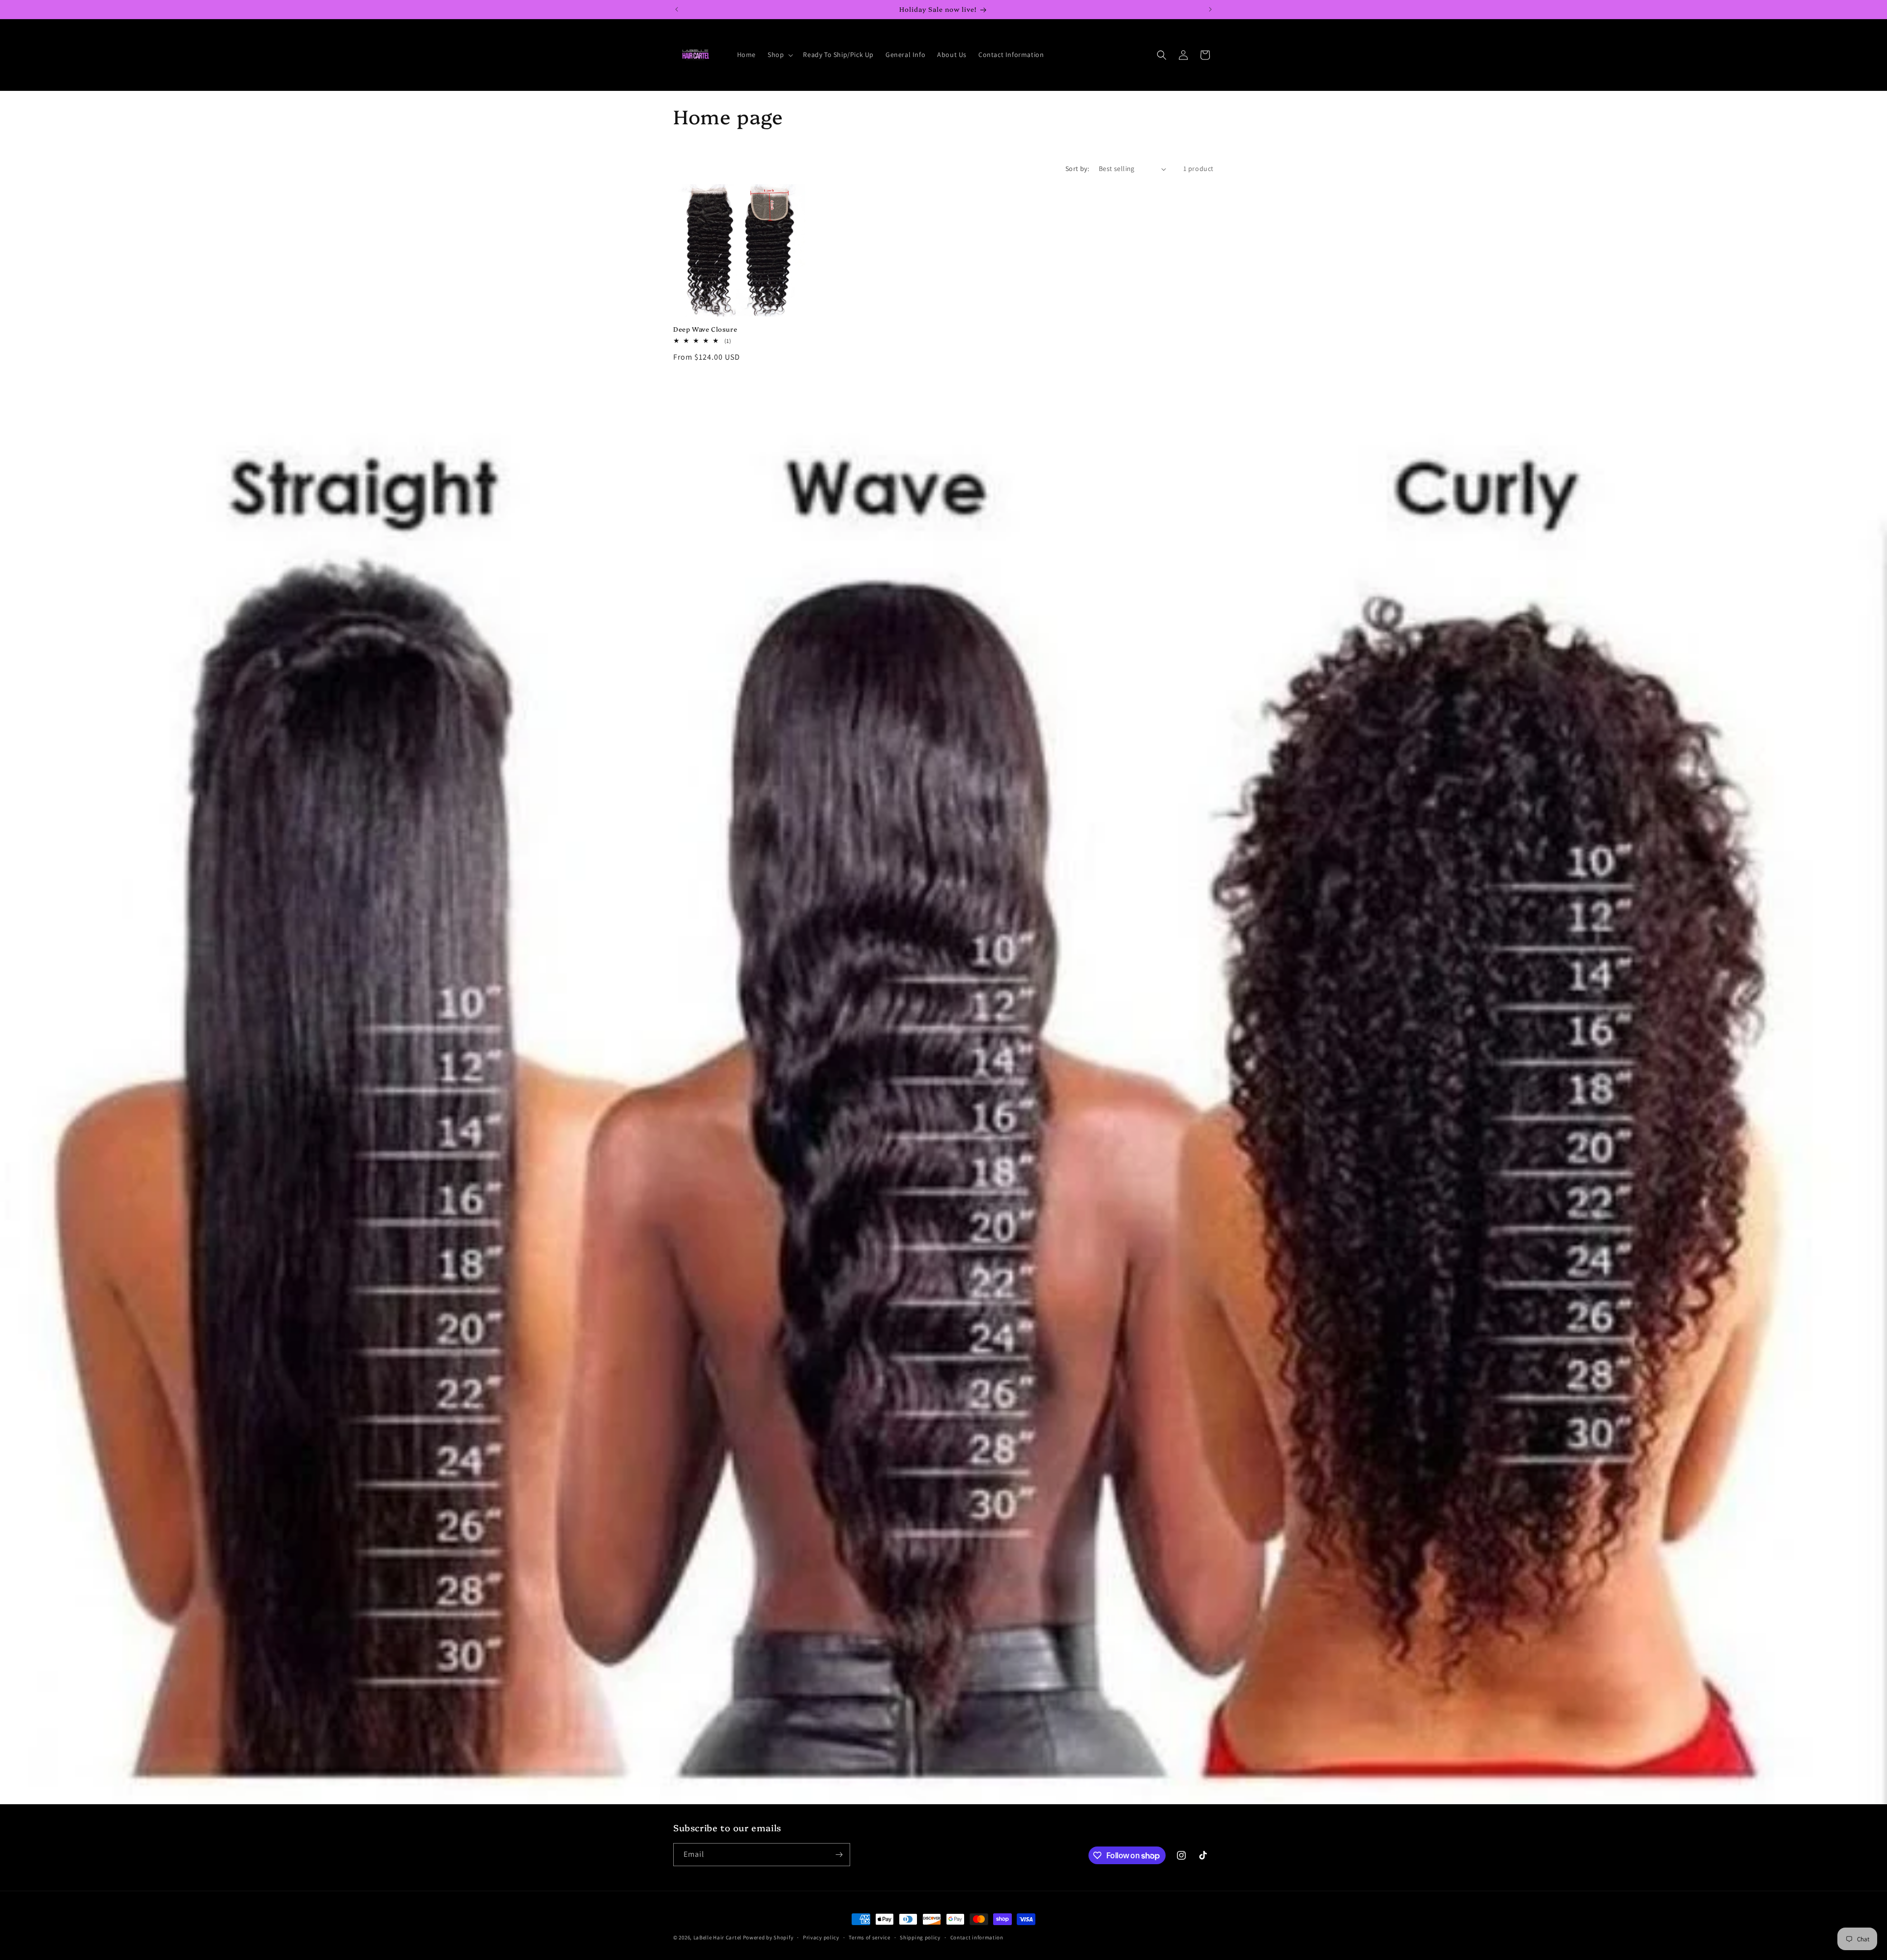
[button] (779, 55)
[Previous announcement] (677, 9)
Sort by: (1077, 169)
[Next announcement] (1210, 9)
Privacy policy (821, 1937)
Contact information (977, 1937)
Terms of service (869, 1937)
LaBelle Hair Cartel (717, 1937)
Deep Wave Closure (705, 329)
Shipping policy (920, 1937)
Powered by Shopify (768, 1937)
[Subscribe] (839, 1855)
